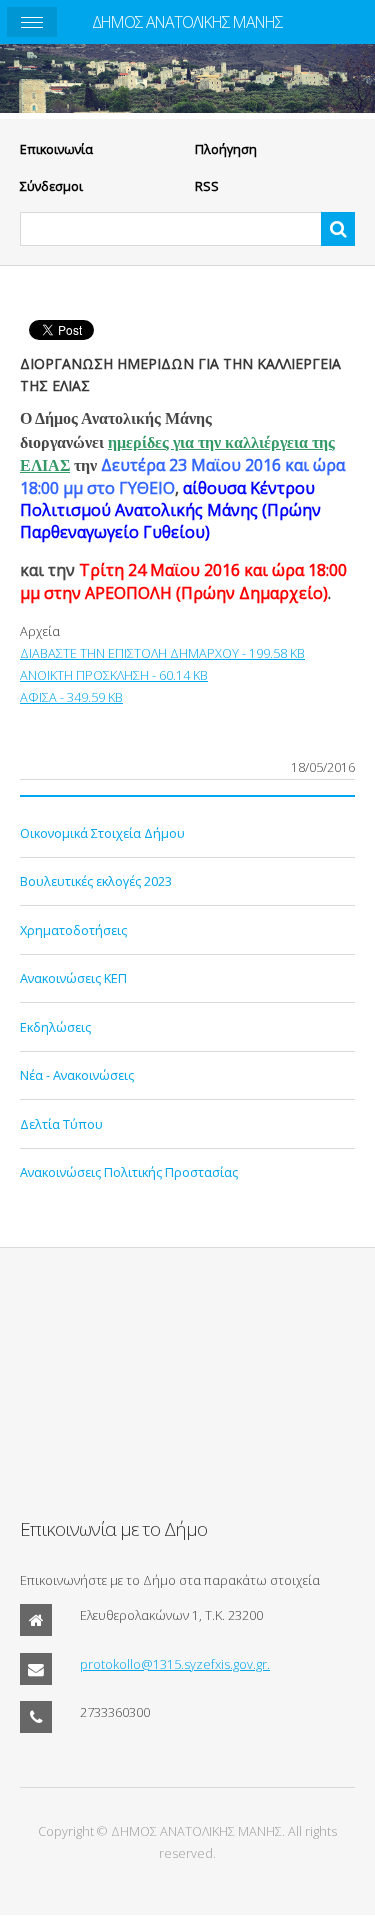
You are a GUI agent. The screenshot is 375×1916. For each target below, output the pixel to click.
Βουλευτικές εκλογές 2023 (96, 881)
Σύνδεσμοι (51, 186)
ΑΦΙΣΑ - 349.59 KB (71, 697)
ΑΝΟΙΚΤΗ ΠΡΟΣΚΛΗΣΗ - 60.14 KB (114, 675)
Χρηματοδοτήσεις (73, 930)
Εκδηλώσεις (55, 1027)
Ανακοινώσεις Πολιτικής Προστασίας (129, 1172)
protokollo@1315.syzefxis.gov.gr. (175, 1664)
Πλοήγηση (226, 149)
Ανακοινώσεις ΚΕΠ (73, 978)
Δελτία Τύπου (61, 1124)
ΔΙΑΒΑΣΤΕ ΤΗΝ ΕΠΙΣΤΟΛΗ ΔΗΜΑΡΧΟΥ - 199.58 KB (162, 653)
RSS (207, 186)
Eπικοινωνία (56, 149)
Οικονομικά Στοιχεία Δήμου (102, 833)
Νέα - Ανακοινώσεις (77, 1075)
